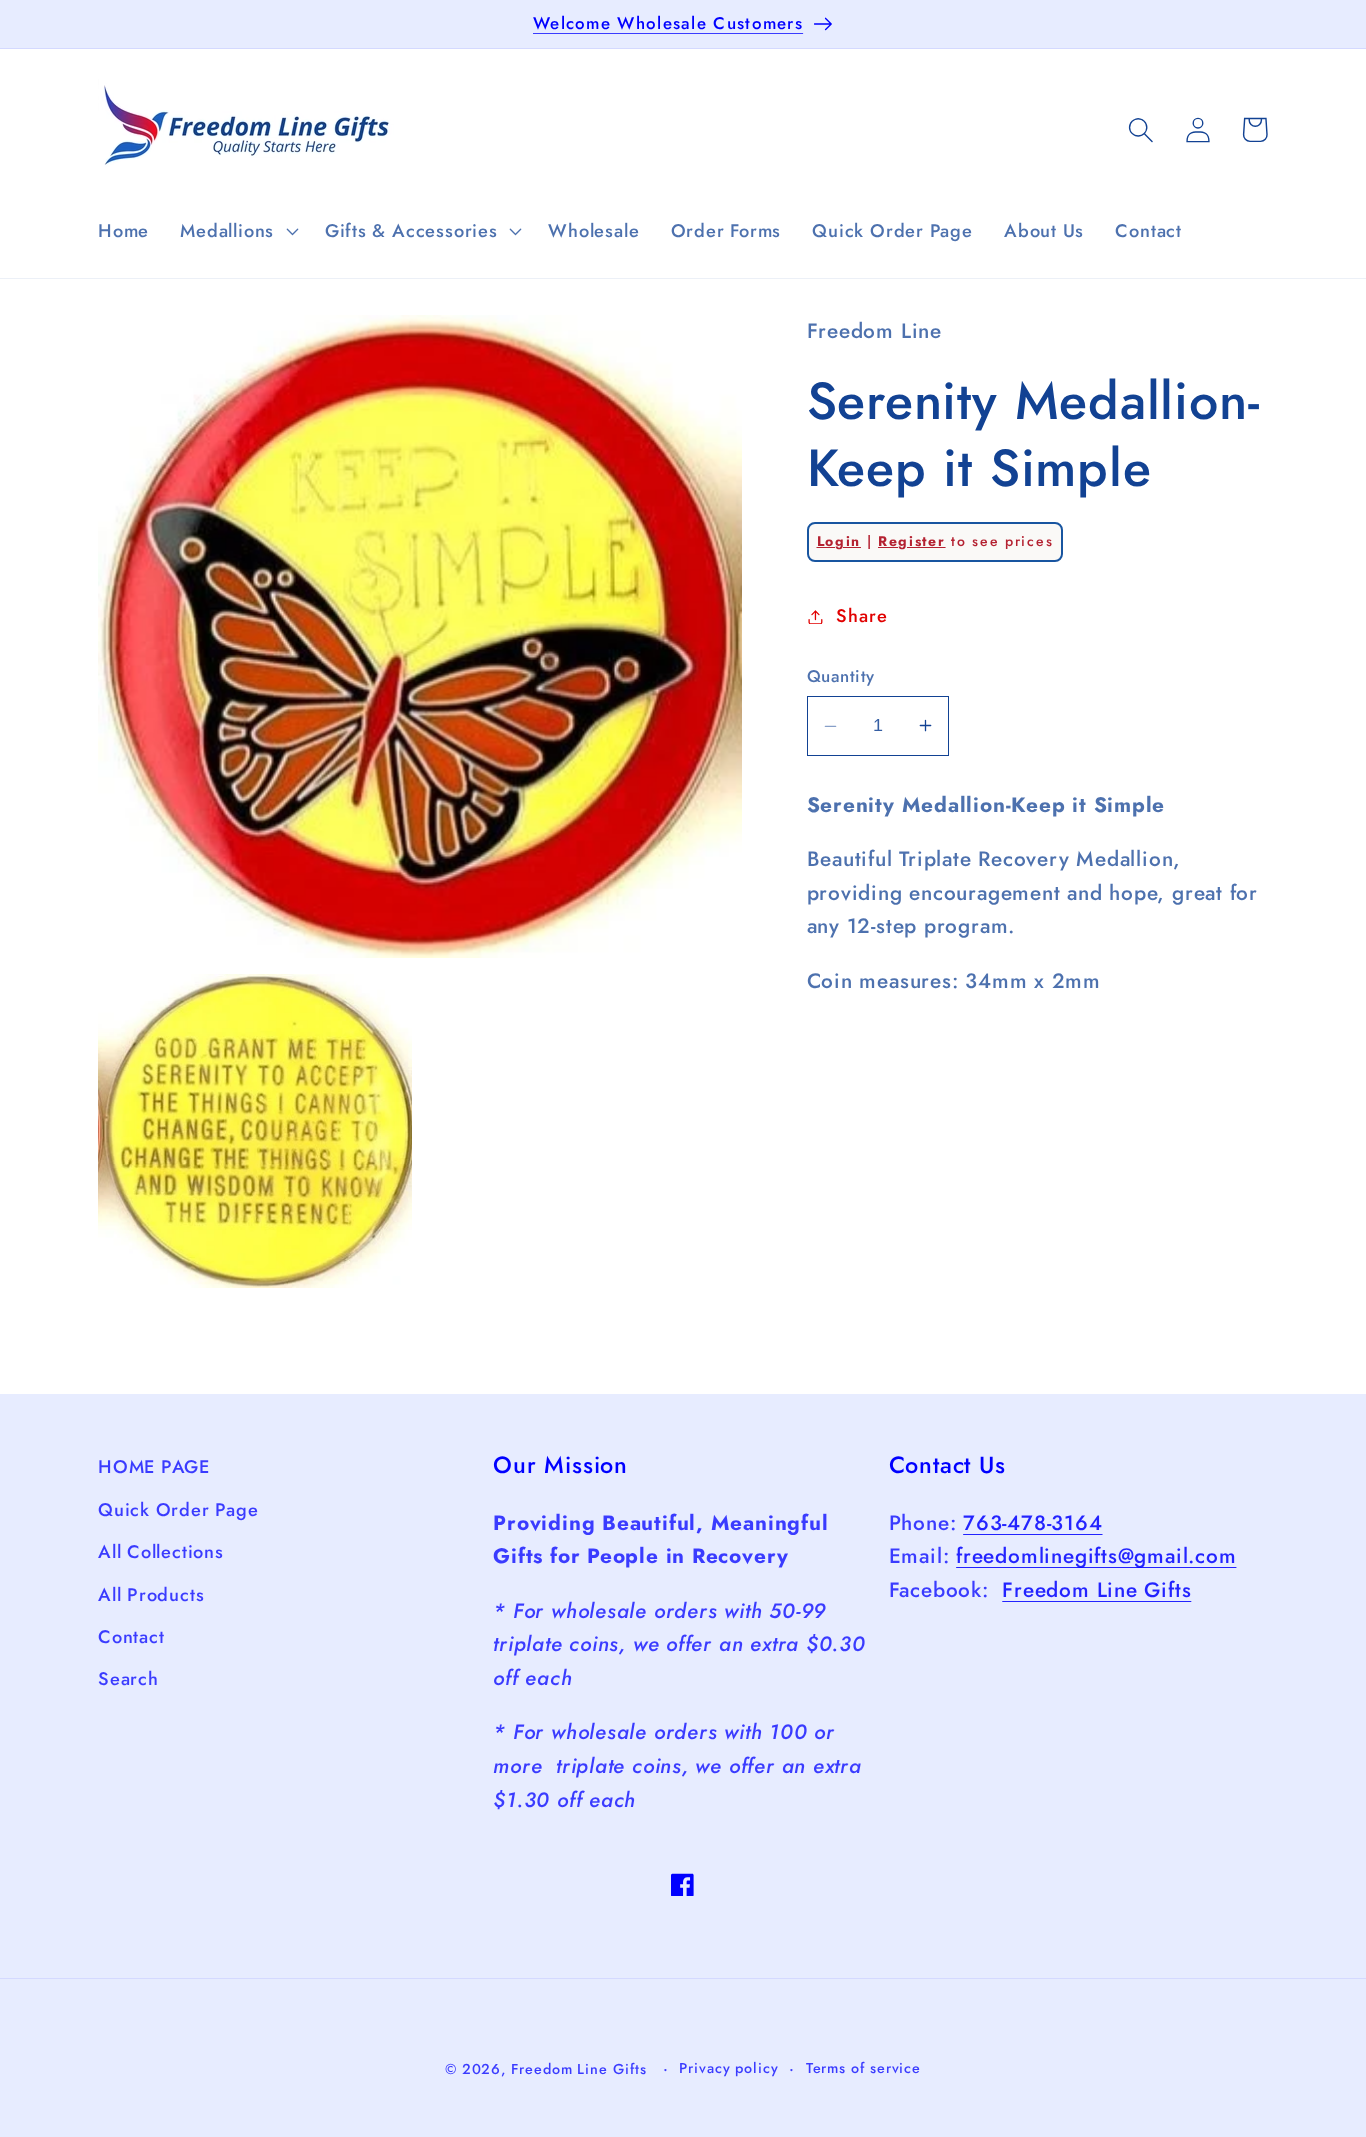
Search (128, 1679)
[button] (237, 231)
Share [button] (861, 616)
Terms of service (864, 2068)
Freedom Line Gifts (1096, 1590)
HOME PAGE (154, 1467)
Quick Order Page (178, 1509)
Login (839, 541)
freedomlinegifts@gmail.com (1096, 1556)
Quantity (841, 676)
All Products (151, 1594)
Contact (131, 1637)
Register (912, 541)
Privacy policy (729, 2068)
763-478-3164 (1032, 1523)
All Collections (161, 1552)
